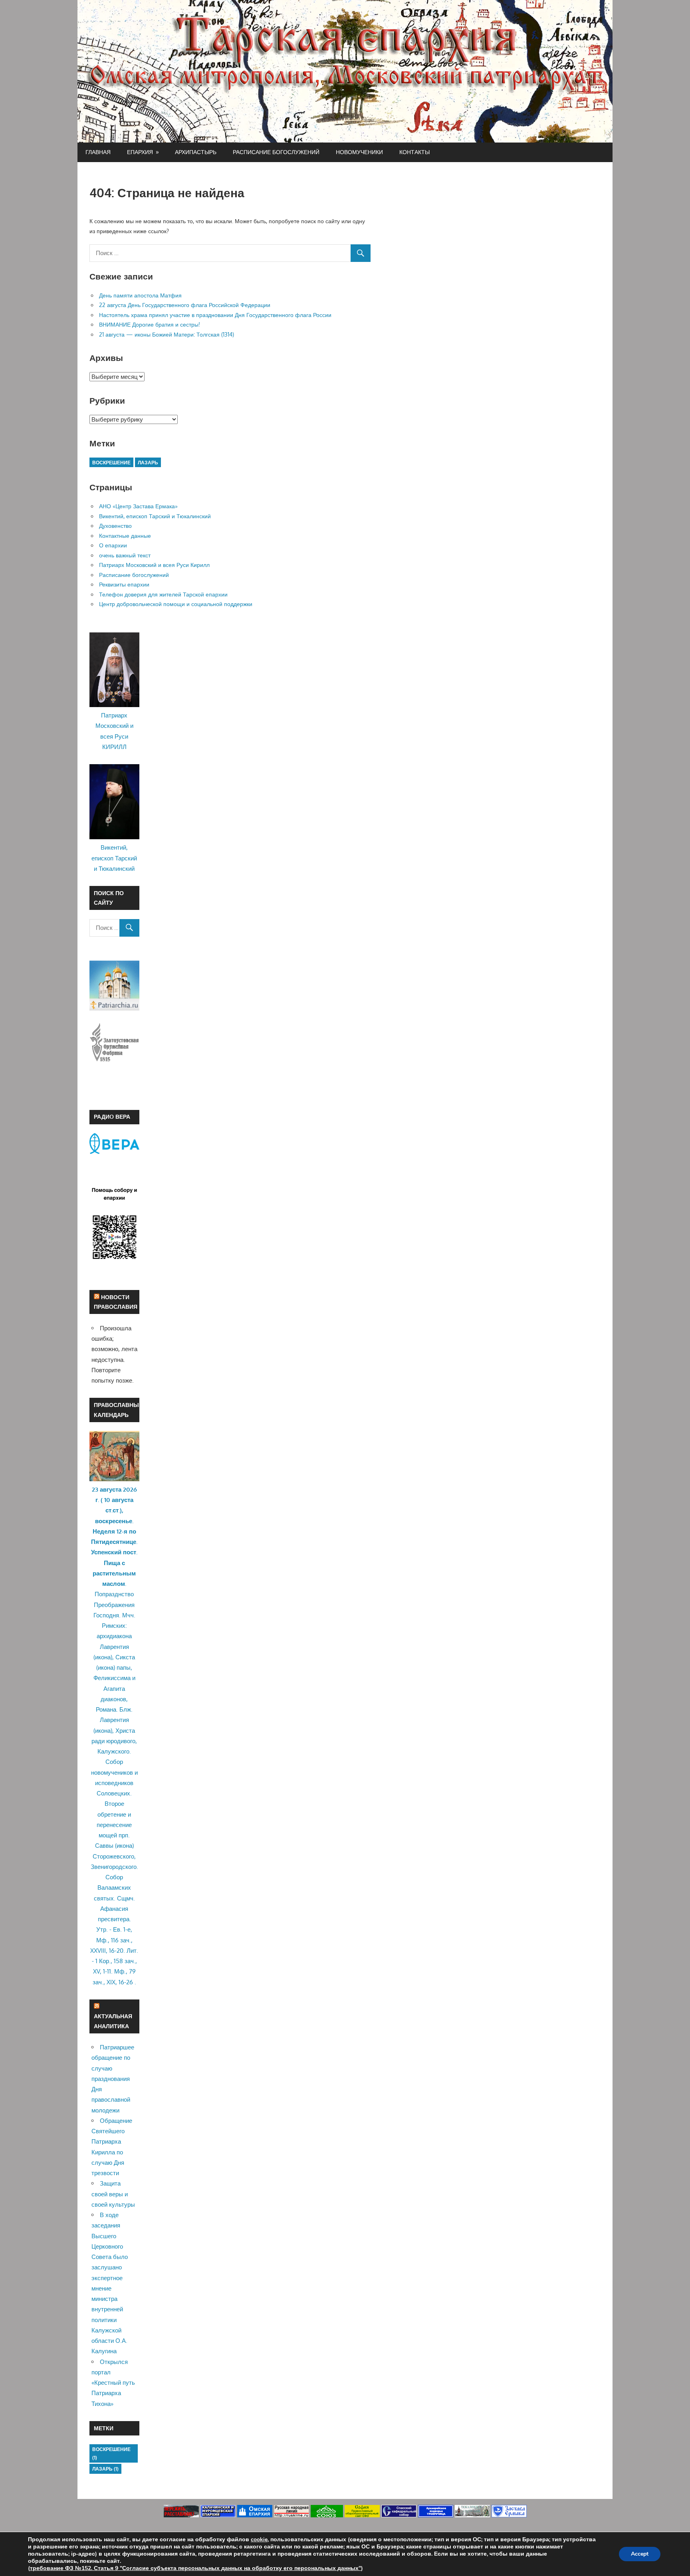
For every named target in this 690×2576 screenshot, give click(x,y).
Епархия (140, 152)
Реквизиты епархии (124, 584)
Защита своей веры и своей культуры (113, 2194)
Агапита (114, 1689)
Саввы (104, 1846)
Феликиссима (112, 1678)
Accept (640, 2554)
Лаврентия (114, 1647)
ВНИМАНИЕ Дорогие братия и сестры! (150, 324)
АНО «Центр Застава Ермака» (138, 506)
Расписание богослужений (276, 152)
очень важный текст (125, 555)
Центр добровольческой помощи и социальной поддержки (176, 604)
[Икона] (114, 1479)
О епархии (113, 545)
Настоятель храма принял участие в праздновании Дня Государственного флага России (215, 315)
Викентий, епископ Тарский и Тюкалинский (155, 516)
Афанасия (114, 1909)
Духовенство (115, 526)
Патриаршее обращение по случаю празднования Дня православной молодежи (113, 2079)
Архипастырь (196, 152)
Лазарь (148, 463)
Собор (114, 1762)
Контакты (414, 152)
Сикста (125, 1657)
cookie (259, 2539)
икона (103, 1657)
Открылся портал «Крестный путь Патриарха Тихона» (113, 2383)
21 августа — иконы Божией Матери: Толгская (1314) (167, 334)
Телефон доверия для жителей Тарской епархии (163, 594)
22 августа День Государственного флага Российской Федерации (185, 305)
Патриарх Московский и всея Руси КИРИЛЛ (114, 731)
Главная (98, 152)
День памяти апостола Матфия (140, 295)
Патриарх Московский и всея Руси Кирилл (154, 565)
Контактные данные (125, 536)
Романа (106, 1709)
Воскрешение (111, 463)
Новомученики (359, 152)
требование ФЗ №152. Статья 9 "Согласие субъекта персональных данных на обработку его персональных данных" (195, 2568)
